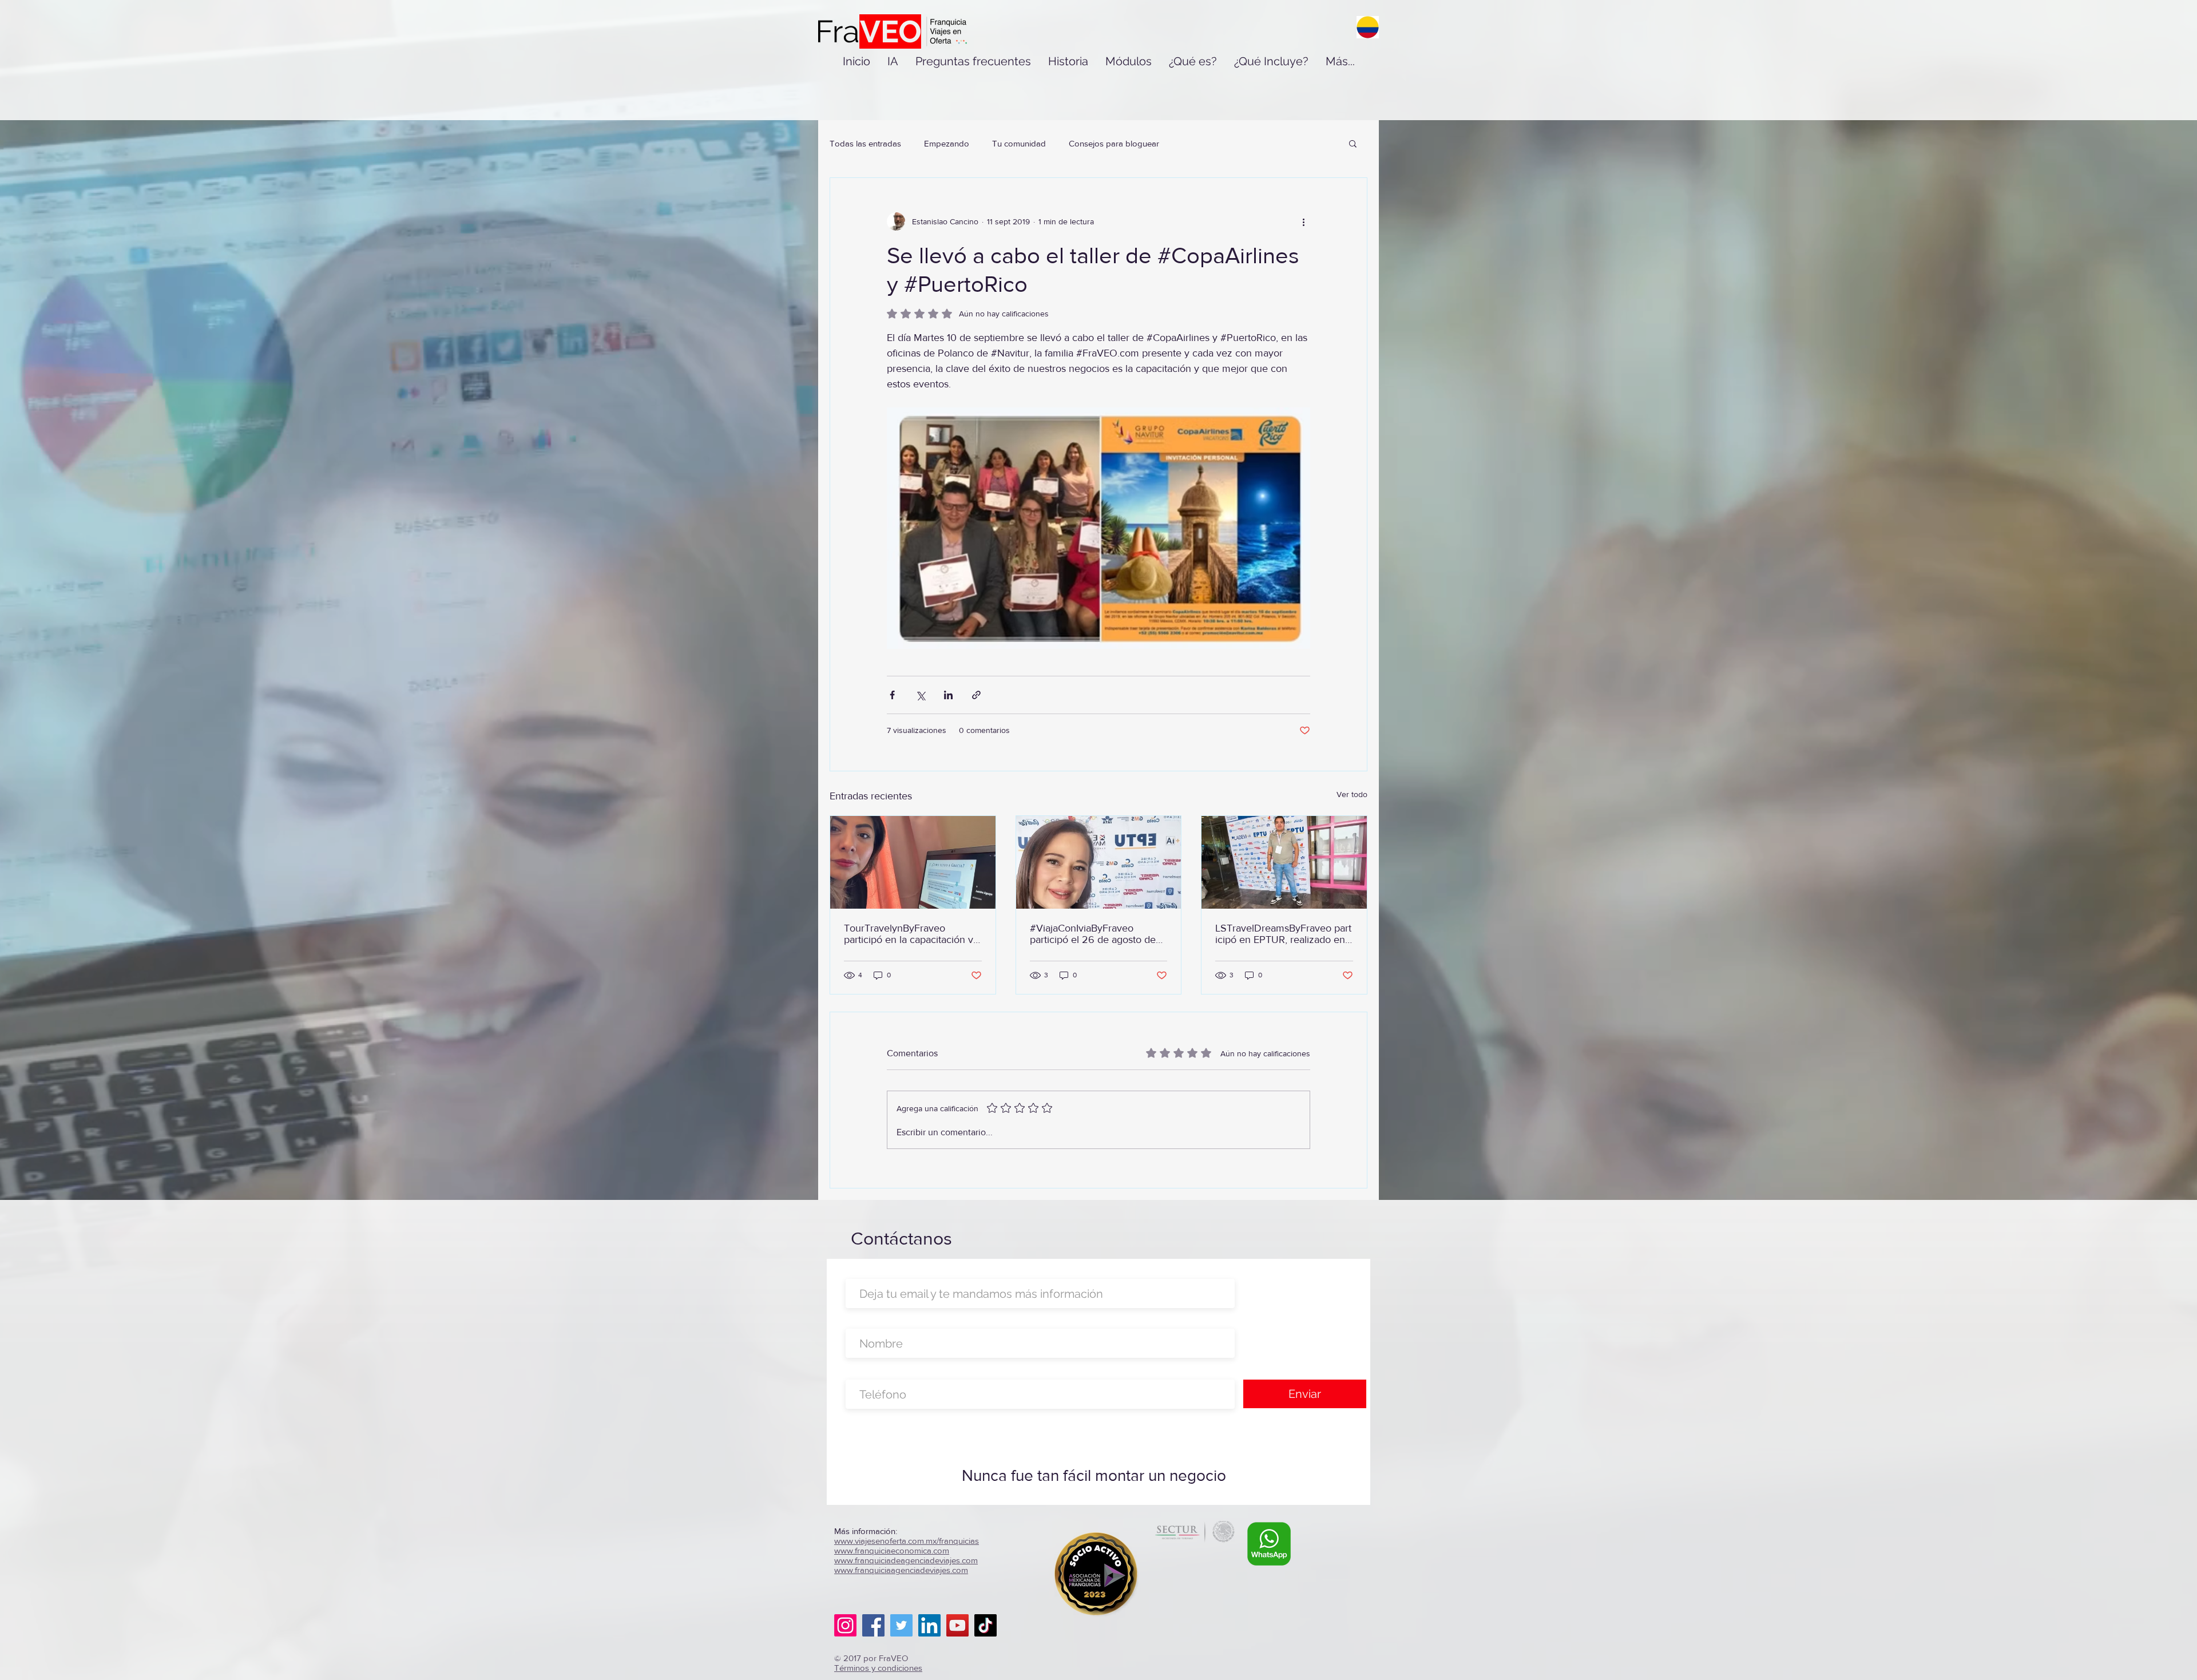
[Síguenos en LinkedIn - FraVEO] (929, 1625)
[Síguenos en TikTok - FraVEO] (986, 1625)
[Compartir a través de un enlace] (976, 695)
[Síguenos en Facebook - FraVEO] (873, 1625)
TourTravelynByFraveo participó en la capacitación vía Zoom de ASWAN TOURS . (912, 934)
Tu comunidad (1019, 143)
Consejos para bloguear (1114, 143)
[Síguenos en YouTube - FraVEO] (957, 1625)
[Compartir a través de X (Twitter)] (920, 695)
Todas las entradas (865, 143)
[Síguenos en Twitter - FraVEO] (901, 1625)
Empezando (947, 143)
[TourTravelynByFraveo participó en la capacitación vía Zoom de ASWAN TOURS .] (913, 862)
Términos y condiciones (878, 1668)
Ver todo (1352, 794)
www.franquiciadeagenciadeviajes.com (906, 1560)
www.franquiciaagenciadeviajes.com (901, 1570)
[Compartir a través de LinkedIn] (948, 695)
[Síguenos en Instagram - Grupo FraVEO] (845, 1625)
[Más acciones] (1303, 221)
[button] (1353, 143)
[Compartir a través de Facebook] (892, 695)
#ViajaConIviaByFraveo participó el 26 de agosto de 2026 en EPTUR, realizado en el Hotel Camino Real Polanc (1098, 934)
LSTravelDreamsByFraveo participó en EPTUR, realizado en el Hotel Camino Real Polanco (1283, 934)
